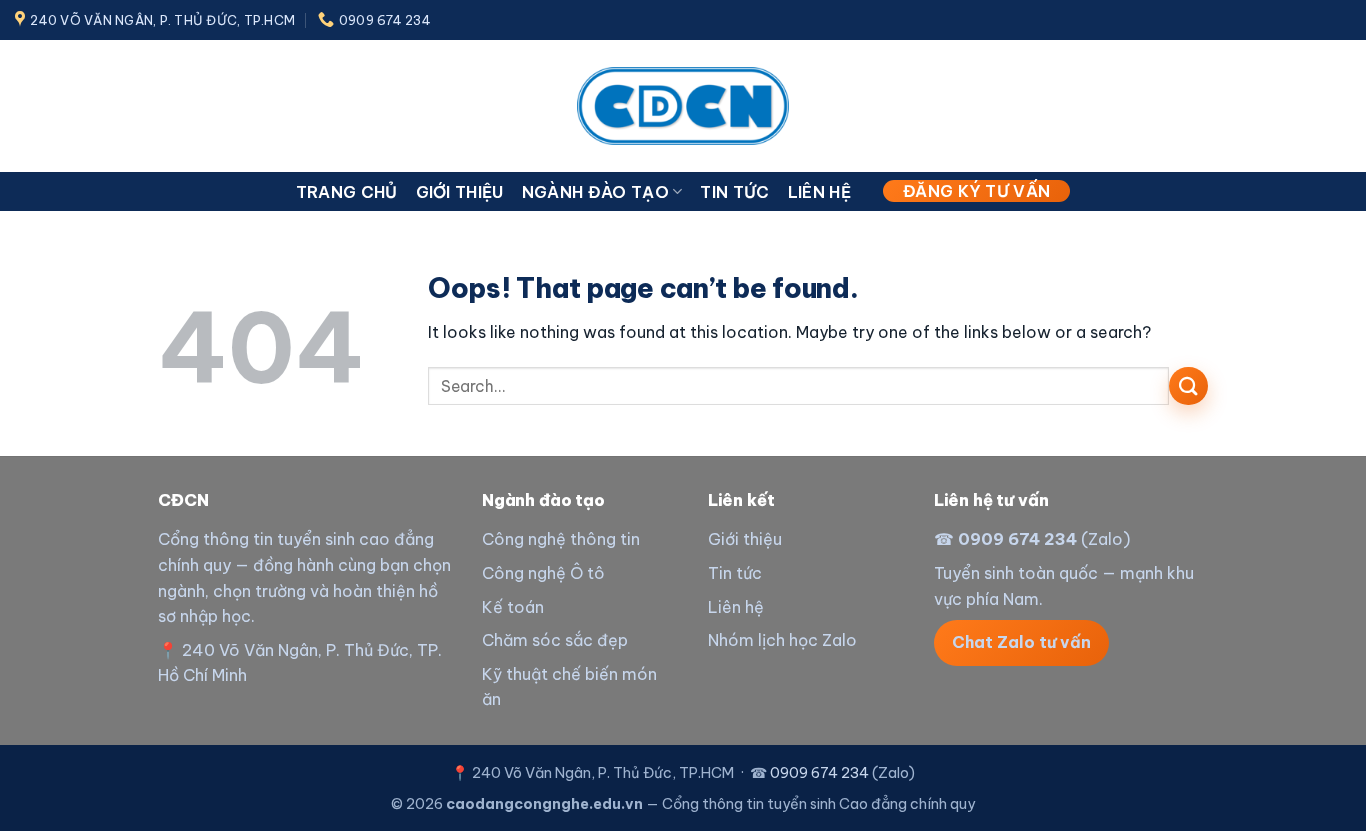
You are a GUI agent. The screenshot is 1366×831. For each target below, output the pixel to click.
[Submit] (1188, 386)
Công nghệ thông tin (561, 539)
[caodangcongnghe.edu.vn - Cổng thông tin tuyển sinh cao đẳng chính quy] (683, 105)
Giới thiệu (460, 192)
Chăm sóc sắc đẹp (555, 640)
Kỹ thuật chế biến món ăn (569, 687)
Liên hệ (819, 192)
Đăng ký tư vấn (976, 191)
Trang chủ (347, 192)
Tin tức (734, 192)
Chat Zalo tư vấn (1021, 642)
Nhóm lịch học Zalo (782, 640)
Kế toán (513, 607)
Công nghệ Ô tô (543, 573)
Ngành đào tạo (595, 192)
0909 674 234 (1017, 539)
